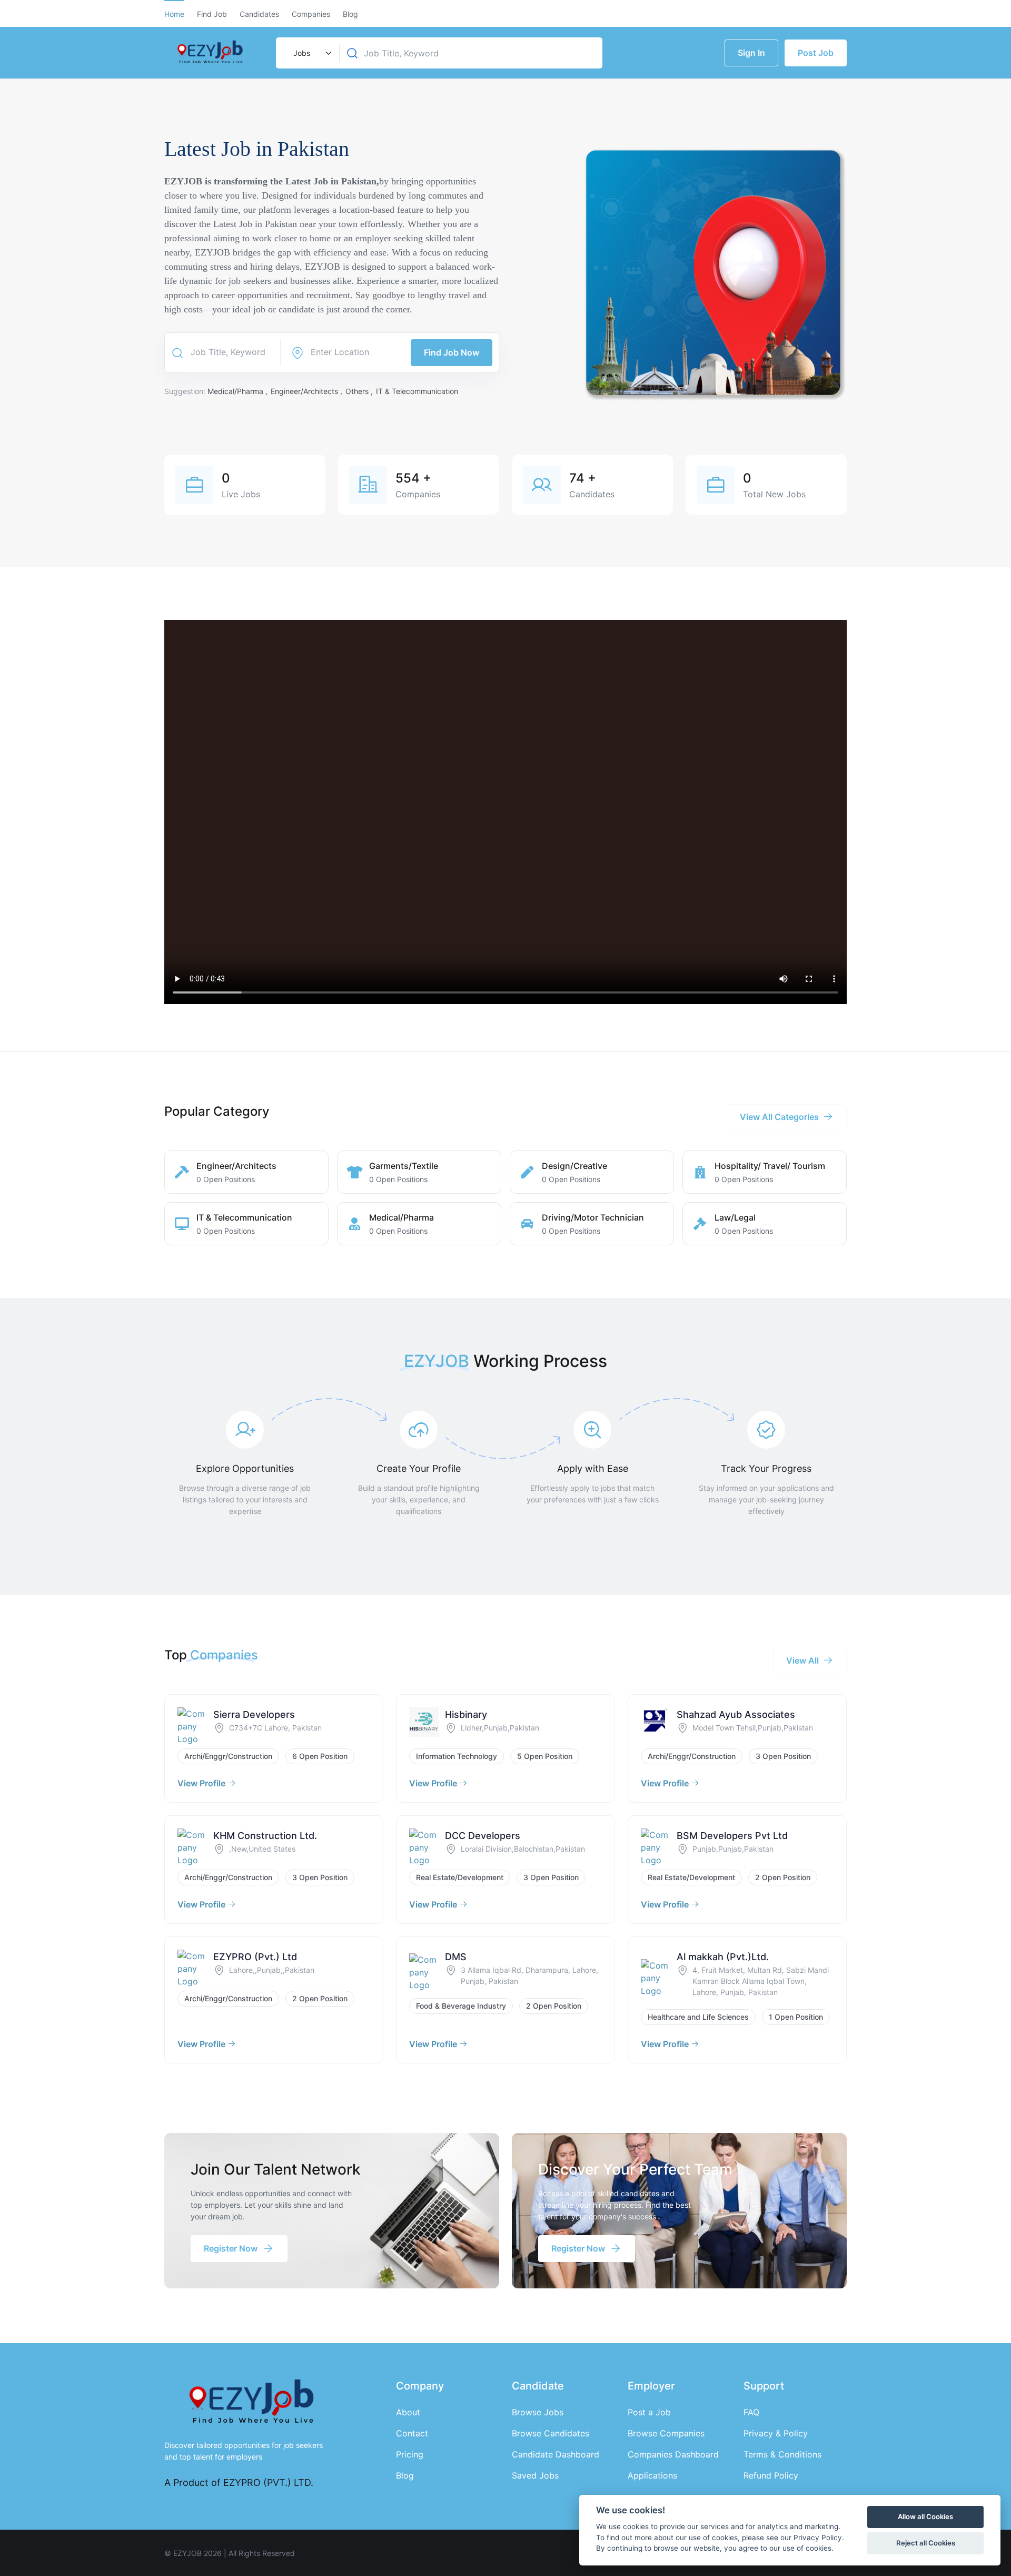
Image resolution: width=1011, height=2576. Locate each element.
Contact (412, 2433)
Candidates (259, 14)
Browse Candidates (551, 2433)
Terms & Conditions (782, 2454)
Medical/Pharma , (239, 391)
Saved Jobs (535, 2475)
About (408, 2412)
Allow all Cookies (925, 2516)
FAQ (751, 2412)
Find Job (212, 14)
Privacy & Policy (776, 2433)
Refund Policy (771, 2475)
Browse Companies (666, 2433)
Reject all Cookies (926, 2543)
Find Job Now (452, 352)
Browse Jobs (538, 2412)
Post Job (816, 53)
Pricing (410, 2454)
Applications (652, 2475)
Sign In (751, 53)
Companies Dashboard (673, 2454)
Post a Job (649, 2412)
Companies (311, 14)
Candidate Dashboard (556, 2454)
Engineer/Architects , (308, 391)
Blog (350, 14)
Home (174, 14)
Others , (360, 391)
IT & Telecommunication (417, 391)
